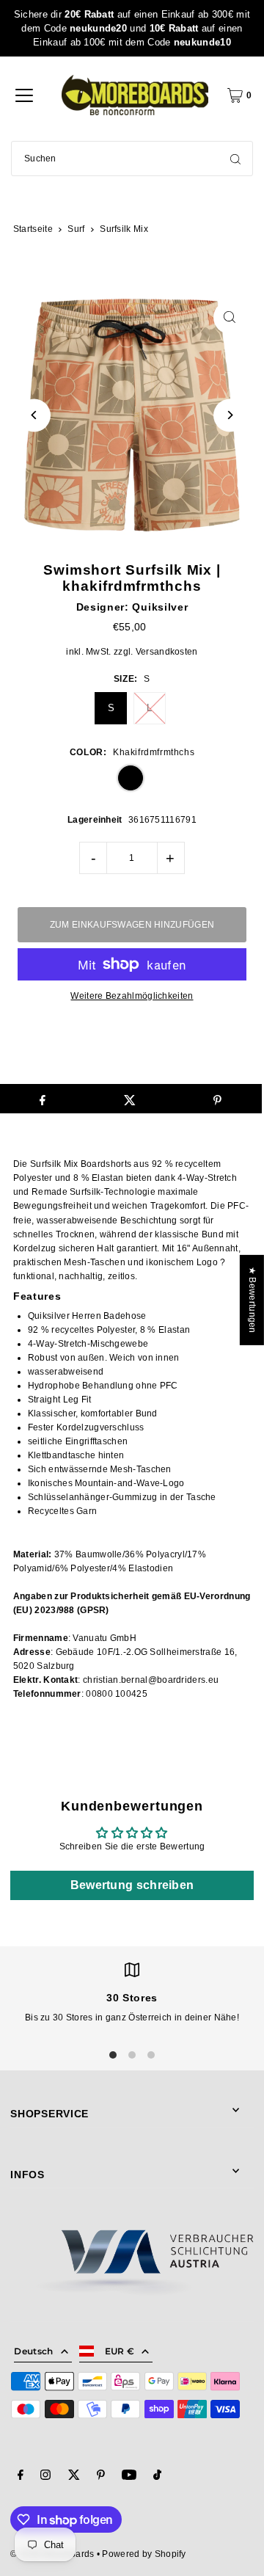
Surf (76, 229)
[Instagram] (45, 2477)
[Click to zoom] (230, 317)
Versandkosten (167, 652)
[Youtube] (129, 2477)
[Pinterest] (101, 2477)
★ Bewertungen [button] (252, 1300)
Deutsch (33, 2351)
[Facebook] (21, 2477)
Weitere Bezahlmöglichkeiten (132, 996)
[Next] (230, 415)
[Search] (235, 159)
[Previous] (34, 415)
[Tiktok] (157, 2477)
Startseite (33, 229)
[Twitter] (74, 2477)
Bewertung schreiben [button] (132, 1885)
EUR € (120, 2351)
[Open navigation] (24, 95)
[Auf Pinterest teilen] (218, 1099)
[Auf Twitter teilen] (130, 1099)
